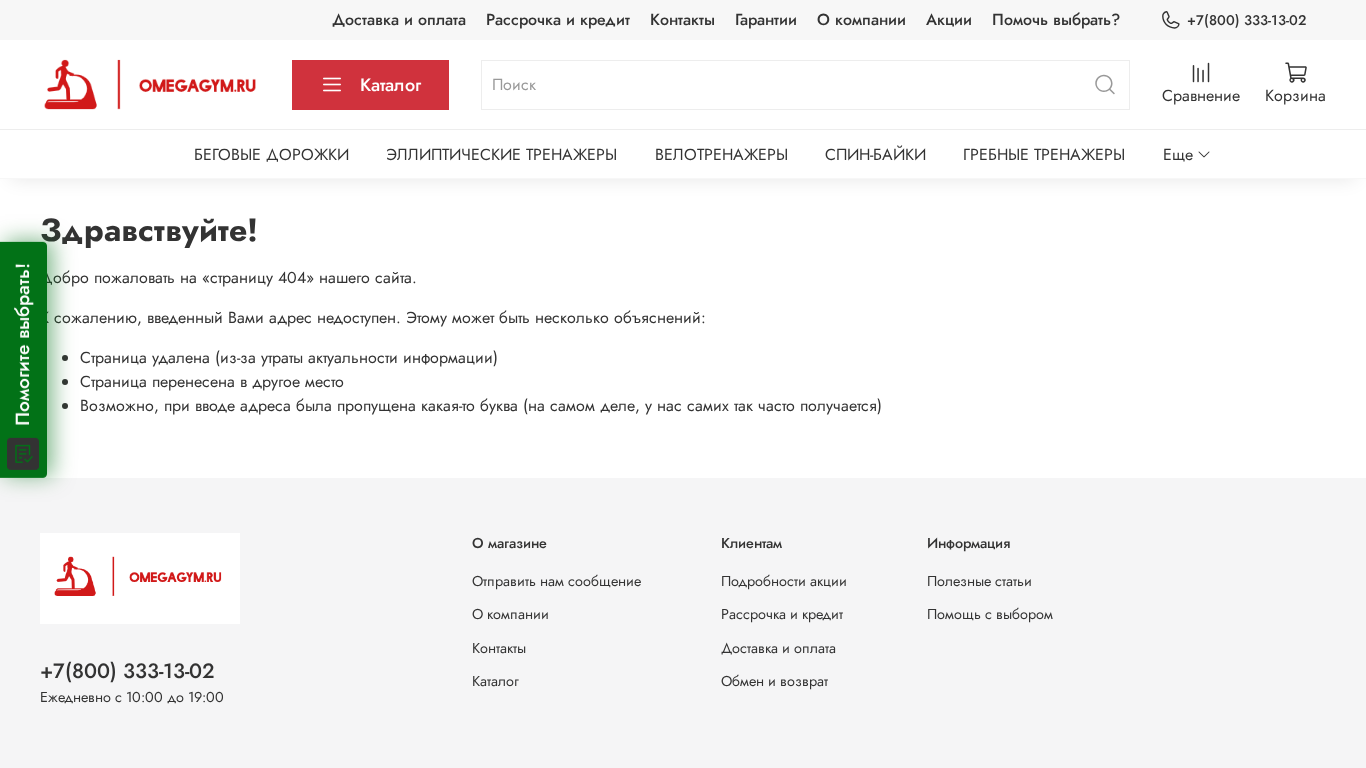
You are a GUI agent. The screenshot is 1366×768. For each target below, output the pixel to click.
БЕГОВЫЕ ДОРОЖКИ (271, 154)
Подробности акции (784, 581)
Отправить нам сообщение (556, 581)
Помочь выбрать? (1056, 19)
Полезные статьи (979, 581)
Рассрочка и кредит (558, 19)
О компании (861, 19)
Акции (949, 19)
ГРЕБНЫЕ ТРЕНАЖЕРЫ (1044, 154)
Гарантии (766, 19)
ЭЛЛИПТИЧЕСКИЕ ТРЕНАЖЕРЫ (501, 154)
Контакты (682, 19)
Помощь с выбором (990, 614)
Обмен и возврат (774, 681)
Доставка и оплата (399, 19)
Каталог (390, 85)
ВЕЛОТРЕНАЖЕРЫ (721, 154)
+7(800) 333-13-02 (1246, 20)
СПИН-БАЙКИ (875, 154)
